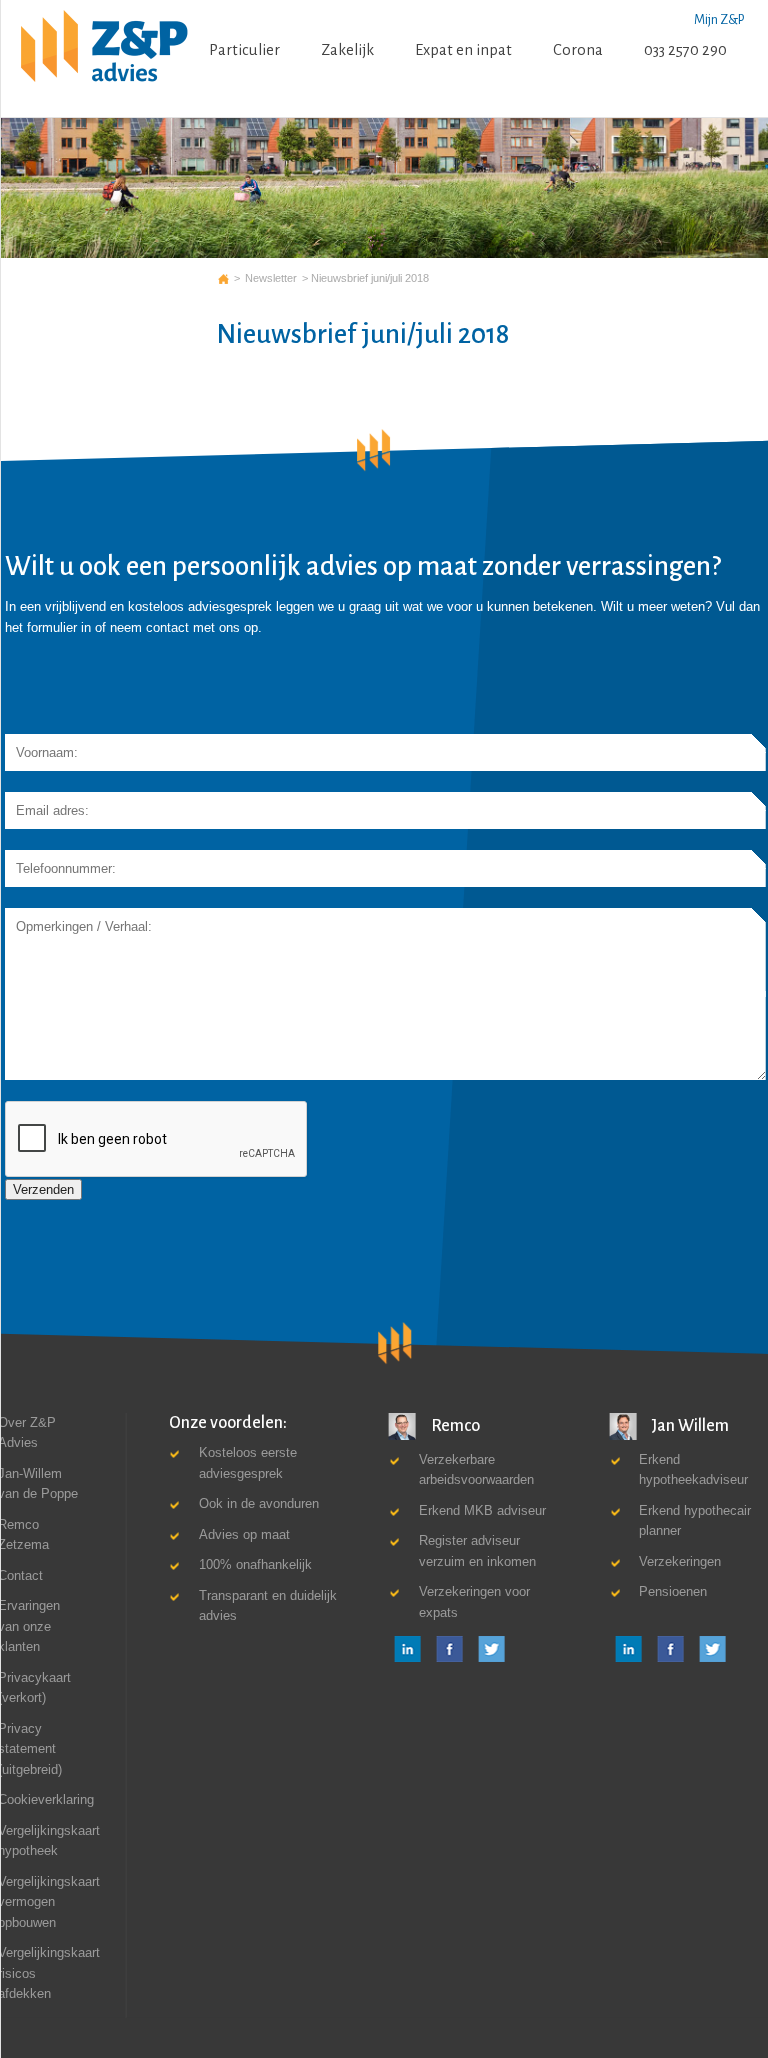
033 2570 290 (685, 50)
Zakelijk (347, 50)
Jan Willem (688, 1425)
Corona (578, 50)
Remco (454, 1425)
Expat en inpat (463, 50)
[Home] (104, 46)
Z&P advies (223, 278)
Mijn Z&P (719, 20)
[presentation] (157, 1140)
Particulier (244, 50)
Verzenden (43, 1189)
